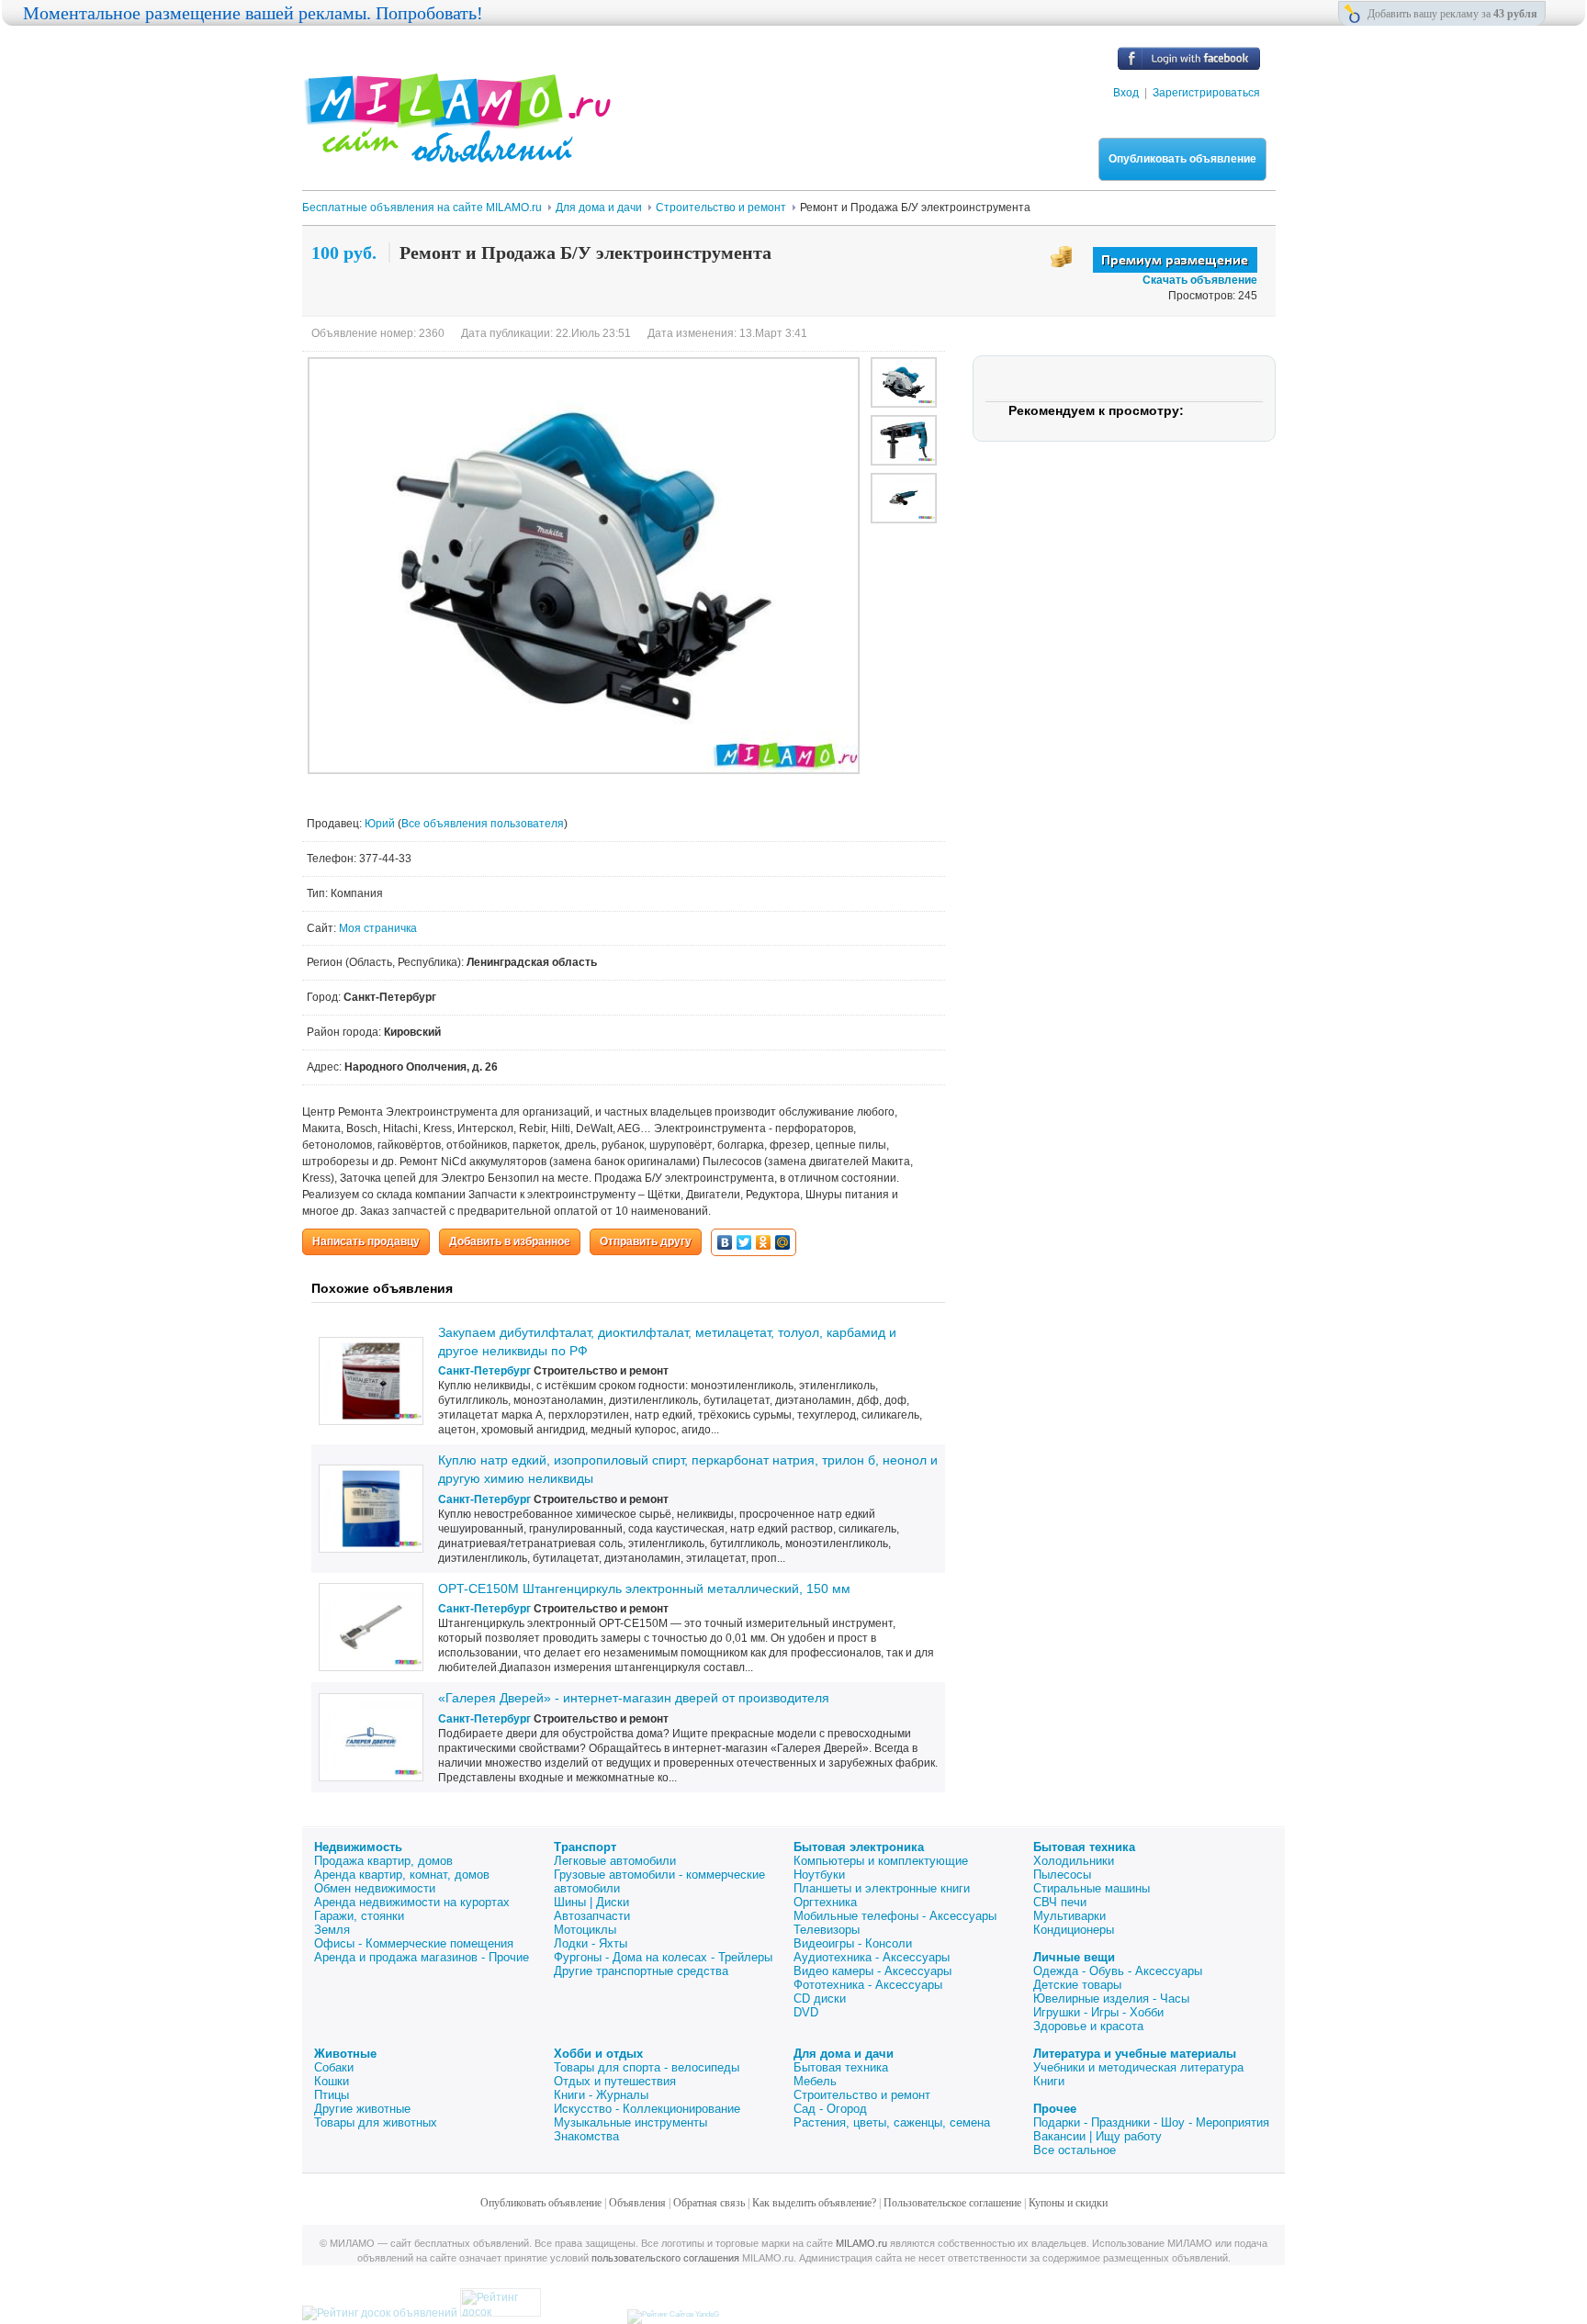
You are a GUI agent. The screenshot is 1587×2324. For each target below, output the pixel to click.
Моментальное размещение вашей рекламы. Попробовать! (253, 13)
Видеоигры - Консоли (853, 1943)
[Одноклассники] (764, 1242)
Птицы (332, 2095)
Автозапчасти (592, 1916)
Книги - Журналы (601, 2095)
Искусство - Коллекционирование (647, 2109)
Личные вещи (1074, 1957)
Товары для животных (376, 2122)
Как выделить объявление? (814, 2203)
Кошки (332, 2081)
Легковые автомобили (615, 1861)
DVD (806, 2012)
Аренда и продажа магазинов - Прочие (422, 1957)
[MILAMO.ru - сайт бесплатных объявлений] (456, 152)
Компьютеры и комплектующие (881, 1861)
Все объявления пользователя (483, 824)
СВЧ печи (1060, 1902)
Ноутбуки (819, 1875)
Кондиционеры (1074, 1930)
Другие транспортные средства (641, 1971)
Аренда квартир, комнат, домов (402, 1875)
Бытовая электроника (859, 1847)
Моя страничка (378, 928)
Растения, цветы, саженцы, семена (892, 2122)
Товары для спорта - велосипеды (647, 2067)
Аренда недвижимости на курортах (412, 1902)
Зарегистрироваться (1206, 93)
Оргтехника (825, 1902)
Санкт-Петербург (484, 1371)
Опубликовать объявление (1182, 159)
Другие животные (362, 2109)
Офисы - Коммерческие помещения (414, 1943)
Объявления (637, 2203)
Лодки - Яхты (591, 1943)
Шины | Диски (591, 1902)
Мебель (815, 2081)
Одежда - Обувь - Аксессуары (1118, 1971)
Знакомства (586, 2136)
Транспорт (585, 1847)
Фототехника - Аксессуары (868, 1985)
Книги (1049, 2081)
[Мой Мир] (783, 1242)
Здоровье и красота (1088, 2026)
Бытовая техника (1084, 1847)
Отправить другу (646, 1241)
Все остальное (1075, 2150)
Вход (1126, 93)
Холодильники (1074, 1861)
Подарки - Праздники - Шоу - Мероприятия (1151, 2122)
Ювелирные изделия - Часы (1111, 1998)
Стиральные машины (1092, 1888)
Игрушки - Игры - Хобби (1098, 2012)
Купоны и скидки (1068, 2203)
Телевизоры (827, 1930)
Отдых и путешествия (615, 2081)
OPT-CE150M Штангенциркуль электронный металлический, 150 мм (644, 1589)
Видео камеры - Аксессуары (872, 1971)
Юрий (381, 824)
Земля (332, 1930)
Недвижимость (358, 1847)
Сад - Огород (830, 2109)
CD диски (820, 1998)
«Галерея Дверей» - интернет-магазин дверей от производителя (634, 1698)
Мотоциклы (585, 1930)
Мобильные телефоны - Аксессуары (895, 1916)
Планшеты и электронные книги (882, 1888)
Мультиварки (1069, 1916)
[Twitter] (744, 1242)
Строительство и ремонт (862, 2095)
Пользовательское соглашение (952, 2203)
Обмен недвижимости (375, 1888)
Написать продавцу (366, 1241)
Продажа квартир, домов (383, 1861)
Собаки (334, 2067)
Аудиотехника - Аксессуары (872, 1957)
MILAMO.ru (861, 2243)
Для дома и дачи (844, 2054)
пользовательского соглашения (665, 2258)
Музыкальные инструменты (630, 2122)
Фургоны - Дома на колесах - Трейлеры (663, 1957)
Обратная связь (709, 2203)
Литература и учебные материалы (1135, 2054)
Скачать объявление (1200, 280)
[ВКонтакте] (725, 1242)
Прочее (1055, 2109)
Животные (345, 2054)
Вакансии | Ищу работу (1097, 2136)
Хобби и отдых (598, 2054)
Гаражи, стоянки (359, 1916)
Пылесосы (1062, 1875)
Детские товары (1077, 1985)
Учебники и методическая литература (1138, 2067)
